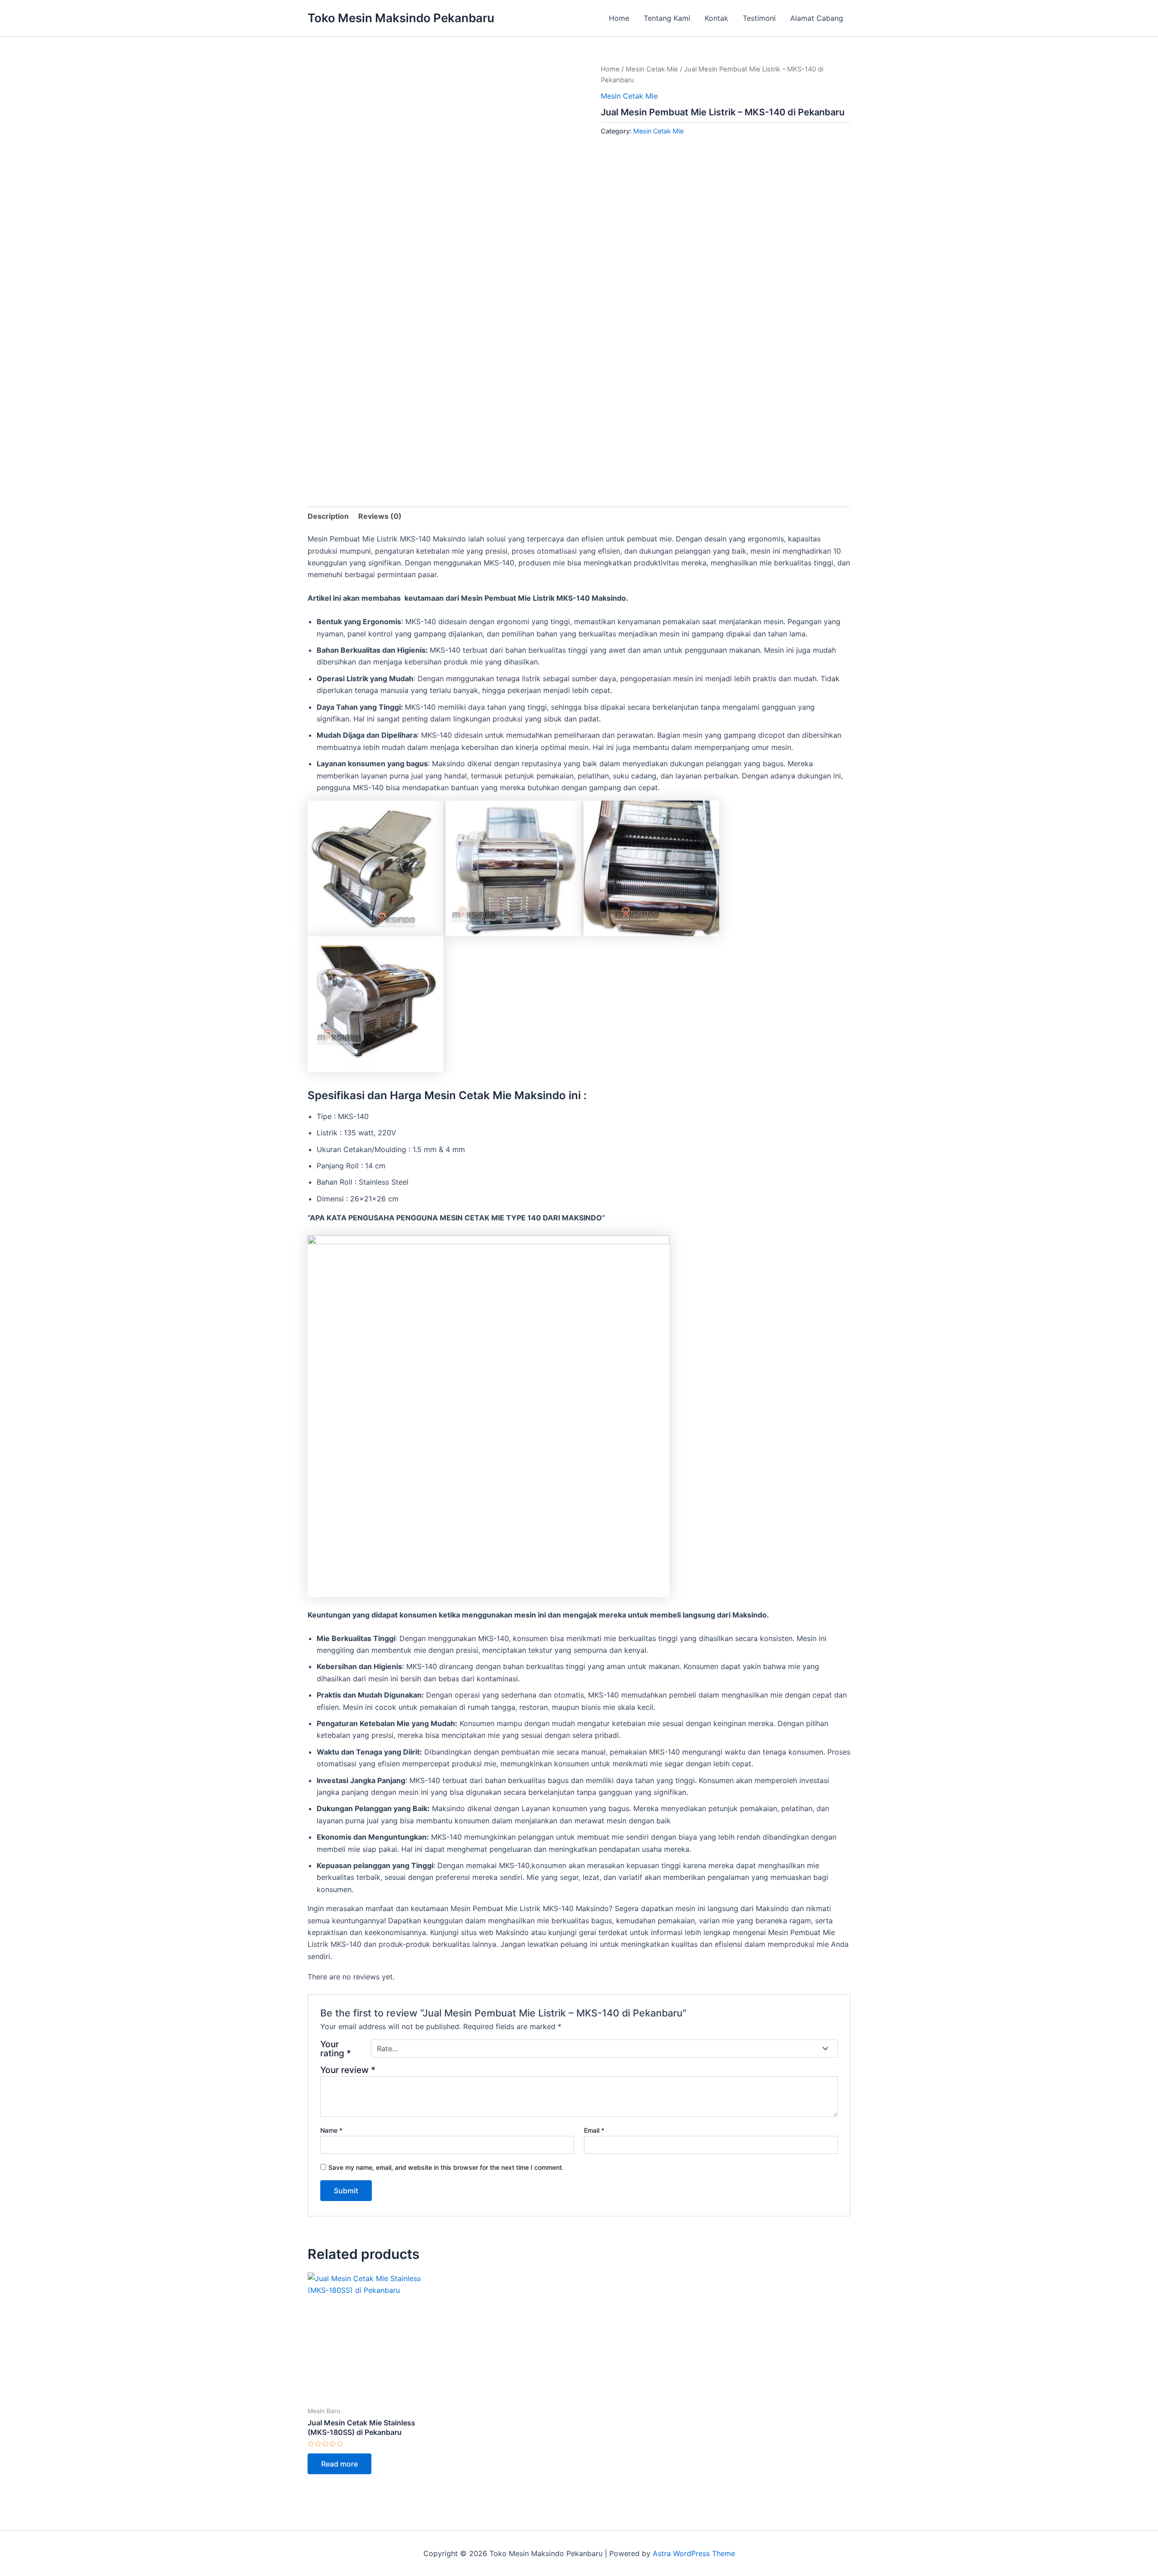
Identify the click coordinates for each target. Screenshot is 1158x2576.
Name (331, 2130)
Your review (348, 2070)
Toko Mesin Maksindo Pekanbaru (401, 18)
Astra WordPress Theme (694, 2553)
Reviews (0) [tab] (380, 516)
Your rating (336, 2049)
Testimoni (759, 18)
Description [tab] (328, 516)
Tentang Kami (667, 18)
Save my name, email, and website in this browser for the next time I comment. (446, 2167)
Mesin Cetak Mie (652, 69)
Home (619, 18)
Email (594, 2130)
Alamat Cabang (817, 18)
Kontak (717, 18)
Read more (339, 2464)
